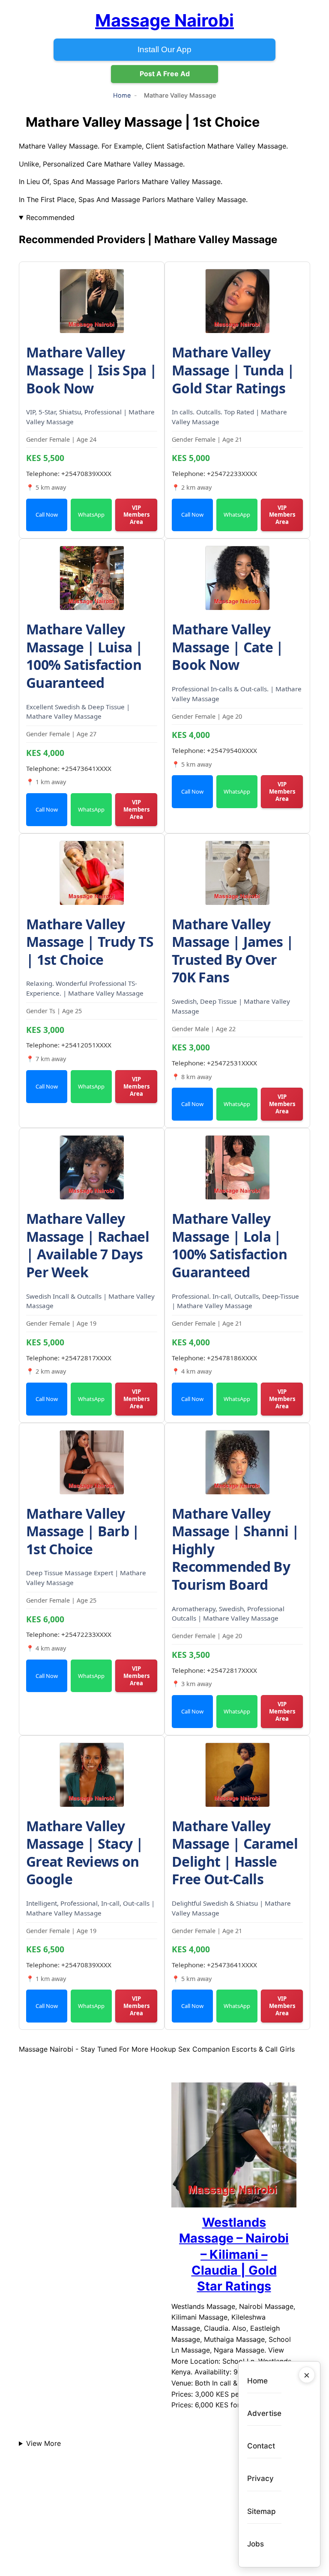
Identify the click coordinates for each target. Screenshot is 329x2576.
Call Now (47, 515)
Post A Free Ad (165, 74)
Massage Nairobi (164, 20)
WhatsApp (91, 515)
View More (43, 2443)
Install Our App (164, 49)
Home (122, 95)
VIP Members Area (136, 515)
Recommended (50, 217)
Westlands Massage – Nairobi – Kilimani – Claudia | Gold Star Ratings (234, 2254)
